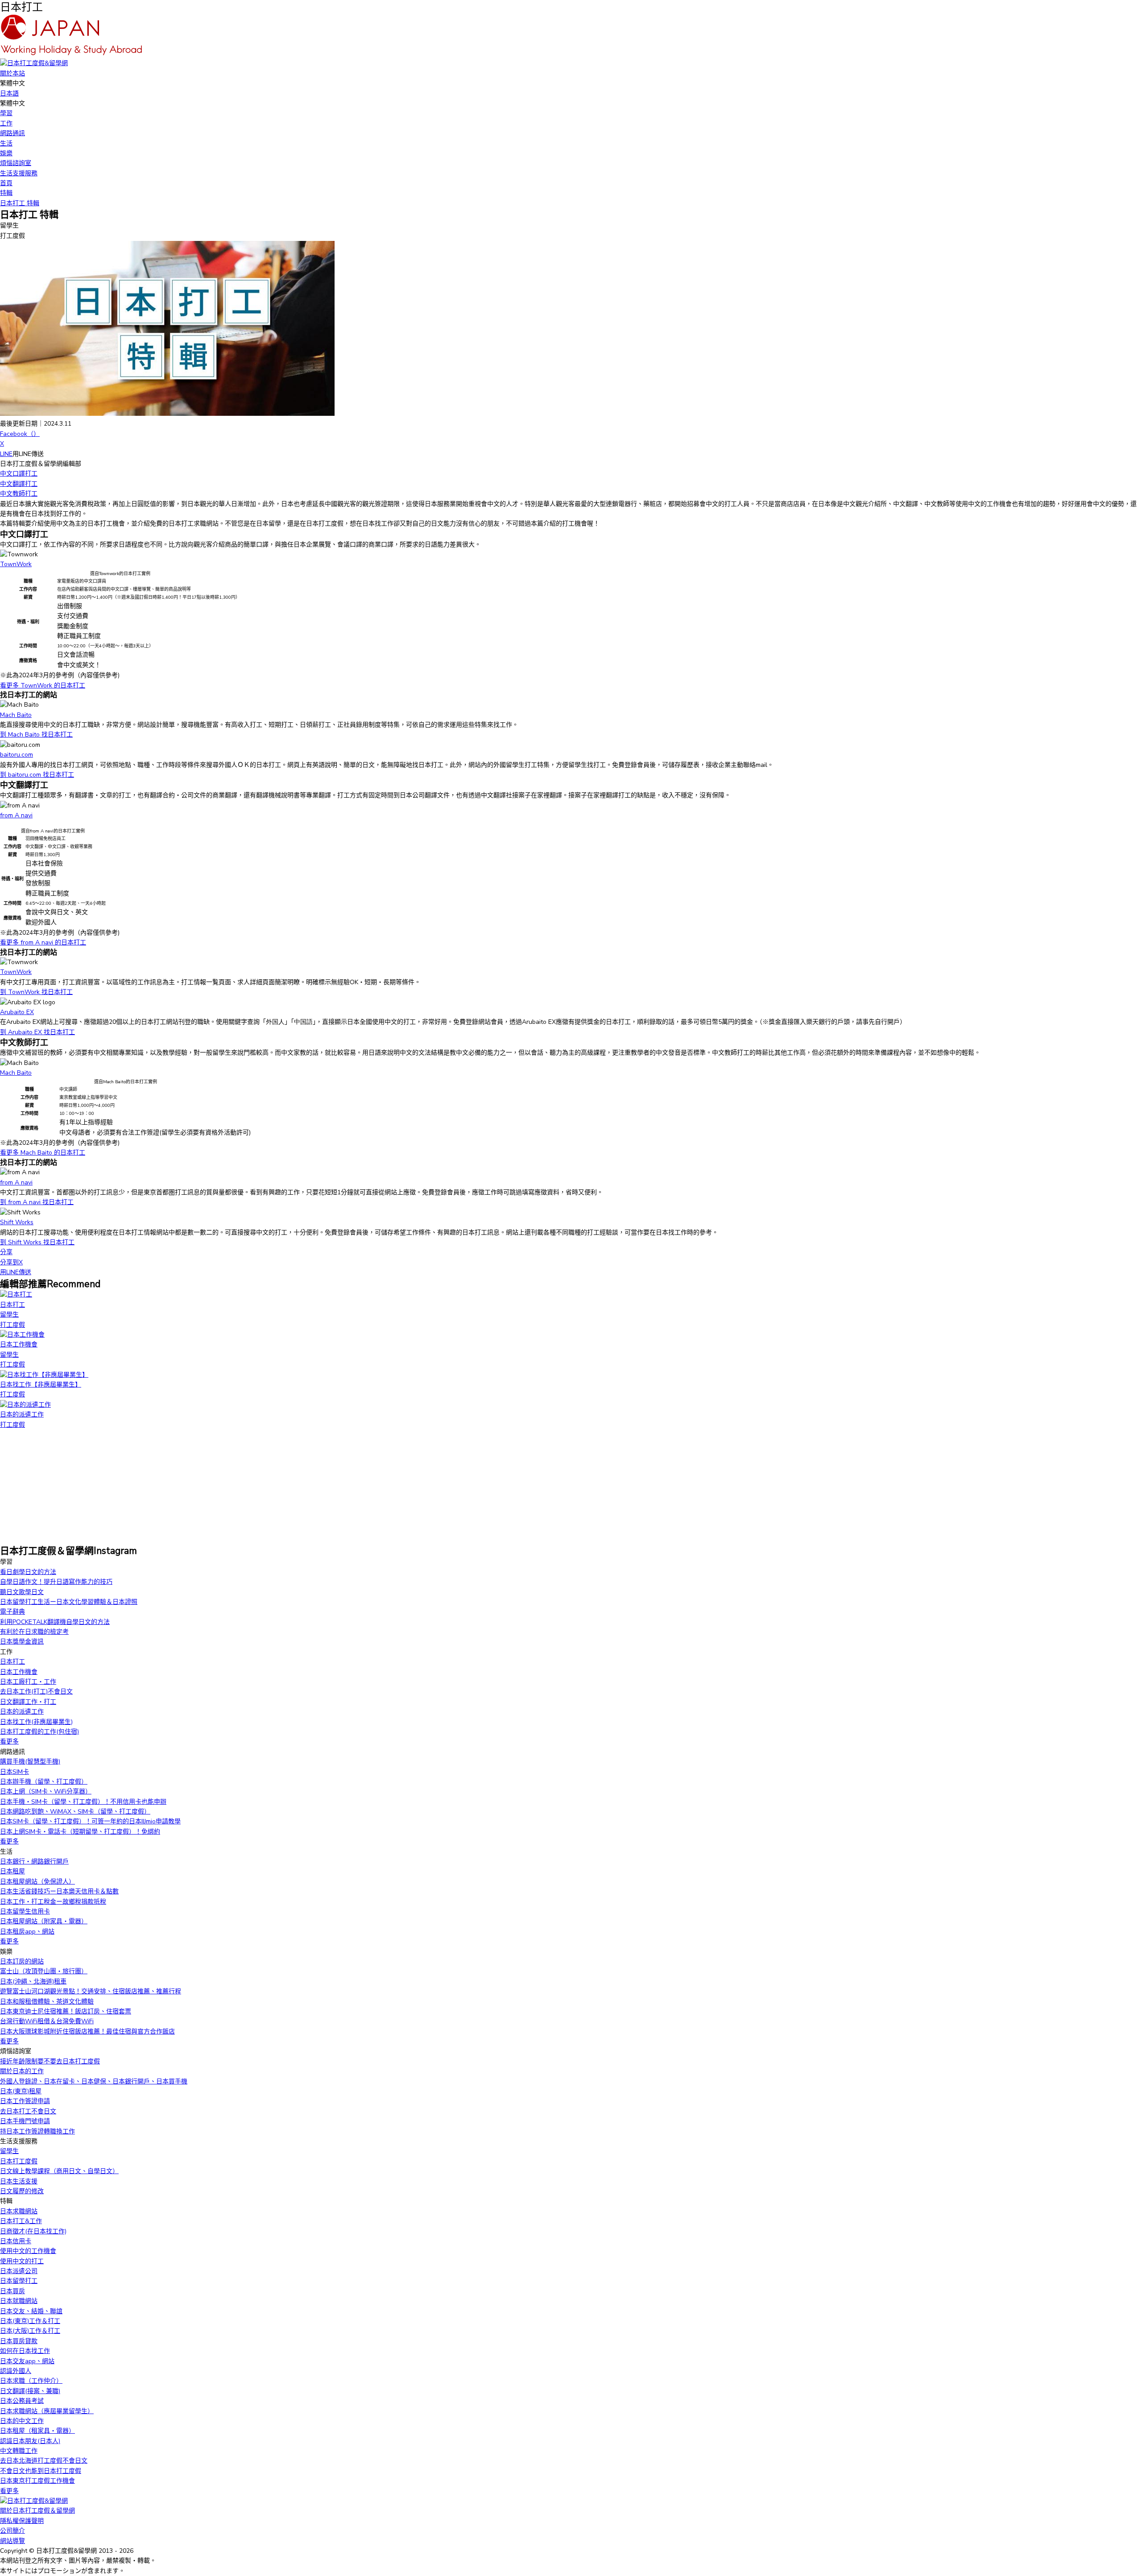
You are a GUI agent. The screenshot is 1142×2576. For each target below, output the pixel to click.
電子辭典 (12, 1612)
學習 (6, 113)
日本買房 (12, 2291)
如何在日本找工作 (25, 2351)
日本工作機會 (19, 1672)
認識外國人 (16, 2371)
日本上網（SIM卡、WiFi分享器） (46, 1791)
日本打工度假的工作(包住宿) (39, 1732)
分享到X (11, 1262)
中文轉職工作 (19, 2451)
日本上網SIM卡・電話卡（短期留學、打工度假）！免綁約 (80, 1832)
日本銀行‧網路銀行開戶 (34, 1862)
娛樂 (6, 153)
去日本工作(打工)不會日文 (36, 1692)
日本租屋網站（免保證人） (37, 1882)
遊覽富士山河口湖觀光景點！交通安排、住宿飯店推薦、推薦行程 (91, 1991)
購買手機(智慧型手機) (30, 1762)
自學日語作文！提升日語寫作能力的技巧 (56, 1582)
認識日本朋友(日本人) (30, 2441)
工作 (6, 123)
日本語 (9, 93)
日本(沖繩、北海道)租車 (33, 1982)
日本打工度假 (19, 2161)
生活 (6, 143)
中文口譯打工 (19, 474)
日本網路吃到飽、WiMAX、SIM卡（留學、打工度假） (75, 1812)
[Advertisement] (67, 1486)
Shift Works (17, 1222)
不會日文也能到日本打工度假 (41, 2471)
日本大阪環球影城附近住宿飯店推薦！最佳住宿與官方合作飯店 (87, 2031)
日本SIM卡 (14, 1772)
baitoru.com (17, 755)
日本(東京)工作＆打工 (30, 2321)
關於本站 (12, 73)
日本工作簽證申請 (25, 2101)
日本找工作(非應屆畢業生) (36, 1722)
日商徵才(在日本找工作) (33, 2231)
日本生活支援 (19, 2181)
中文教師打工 (19, 494)
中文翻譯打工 (19, 484)
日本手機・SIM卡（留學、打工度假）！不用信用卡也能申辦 (83, 1802)
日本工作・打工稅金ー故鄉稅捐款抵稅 (53, 1902)
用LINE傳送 (16, 1272)
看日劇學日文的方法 (28, 1572)
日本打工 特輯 (20, 203)
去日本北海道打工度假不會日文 (44, 2461)
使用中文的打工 (22, 2261)
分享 (6, 1252)
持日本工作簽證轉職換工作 (37, 2131)
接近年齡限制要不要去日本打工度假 (50, 2061)
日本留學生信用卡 (25, 1911)
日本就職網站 (19, 2301)
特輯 (6, 193)
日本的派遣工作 (22, 1712)
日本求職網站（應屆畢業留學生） (47, 2411)
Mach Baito (16, 715)
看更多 (9, 1741)
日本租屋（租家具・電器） (37, 2431)
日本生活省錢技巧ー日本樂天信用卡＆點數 (59, 1891)
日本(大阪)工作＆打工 (30, 2331)
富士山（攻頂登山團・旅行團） (44, 1971)
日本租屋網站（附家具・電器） (44, 1921)
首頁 (6, 183)
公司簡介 (12, 2531)
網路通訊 (12, 133)
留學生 (9, 2151)
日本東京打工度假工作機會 (37, 2481)
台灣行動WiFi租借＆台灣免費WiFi (47, 2021)
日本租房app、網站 (27, 1932)
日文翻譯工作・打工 (28, 1702)
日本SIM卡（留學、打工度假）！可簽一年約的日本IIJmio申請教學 (90, 1821)
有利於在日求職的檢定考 (34, 1632)
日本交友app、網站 (27, 2361)
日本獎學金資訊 (22, 1642)
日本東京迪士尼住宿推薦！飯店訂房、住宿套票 (66, 2011)
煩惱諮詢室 (16, 163)
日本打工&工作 (21, 2221)
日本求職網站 (19, 2211)
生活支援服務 (19, 173)
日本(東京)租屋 (21, 2091)
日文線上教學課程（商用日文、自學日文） (59, 2171)
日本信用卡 (16, 2241)
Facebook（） (20, 434)
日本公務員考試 (22, 2401)
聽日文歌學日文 (22, 1592)
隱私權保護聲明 (22, 2521)
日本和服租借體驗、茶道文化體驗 (47, 2002)
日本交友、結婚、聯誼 (31, 2311)
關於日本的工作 (22, 2071)
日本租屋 (12, 1871)
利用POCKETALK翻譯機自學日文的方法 (55, 1622)
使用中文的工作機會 (28, 2251)
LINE (6, 454)
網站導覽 (12, 2541)
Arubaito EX (17, 1012)
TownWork (16, 564)
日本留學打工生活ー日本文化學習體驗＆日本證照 (69, 1602)
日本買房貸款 (19, 2341)
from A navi (16, 815)
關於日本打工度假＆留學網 (37, 2511)
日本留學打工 (19, 2281)
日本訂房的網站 (22, 1961)
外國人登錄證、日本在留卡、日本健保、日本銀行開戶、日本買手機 (94, 2081)
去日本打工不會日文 (28, 2111)
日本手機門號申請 (25, 2121)
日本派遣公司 (19, 2271)
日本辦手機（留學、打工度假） (44, 1782)
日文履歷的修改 (22, 2191)
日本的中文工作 (22, 2421)
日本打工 (12, 1662)
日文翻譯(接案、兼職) (30, 2391)
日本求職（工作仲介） (31, 2381)
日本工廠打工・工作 (28, 1682)
